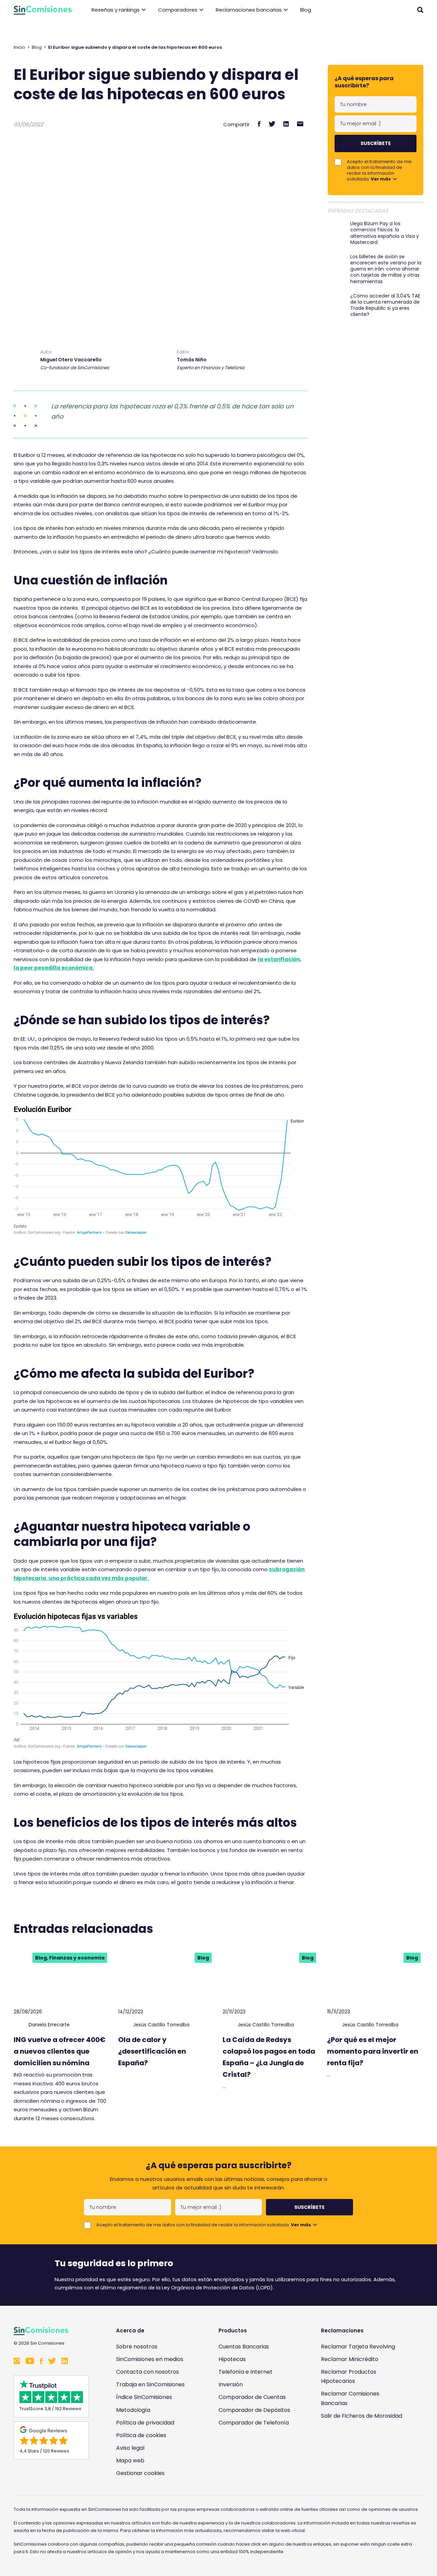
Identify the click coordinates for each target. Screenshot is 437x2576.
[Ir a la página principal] (43, 10)
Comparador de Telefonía (254, 2423)
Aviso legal (130, 2448)
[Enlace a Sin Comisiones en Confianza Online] (364, 2449)
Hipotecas (232, 2359)
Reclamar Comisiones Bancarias (350, 2398)
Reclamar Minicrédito (350, 2359)
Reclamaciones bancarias (249, 10)
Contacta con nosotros (147, 2372)
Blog (306, 10)
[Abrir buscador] (420, 10)
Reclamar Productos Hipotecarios (349, 2376)
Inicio (19, 47)
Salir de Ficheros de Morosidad (362, 2416)
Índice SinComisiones (144, 2397)
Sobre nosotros (137, 2347)
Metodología (133, 2410)
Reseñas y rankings (116, 10)
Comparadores (178, 10)
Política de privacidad (145, 2423)
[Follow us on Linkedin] (65, 2362)
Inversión (231, 2384)
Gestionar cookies (140, 2473)
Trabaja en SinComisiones (150, 2384)
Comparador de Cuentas (252, 2397)
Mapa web (130, 2461)
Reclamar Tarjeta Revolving (358, 2347)
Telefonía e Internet (245, 2372)
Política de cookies (141, 2435)
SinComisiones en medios (150, 2359)
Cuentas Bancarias (244, 2347)
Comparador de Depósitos (254, 2410)
